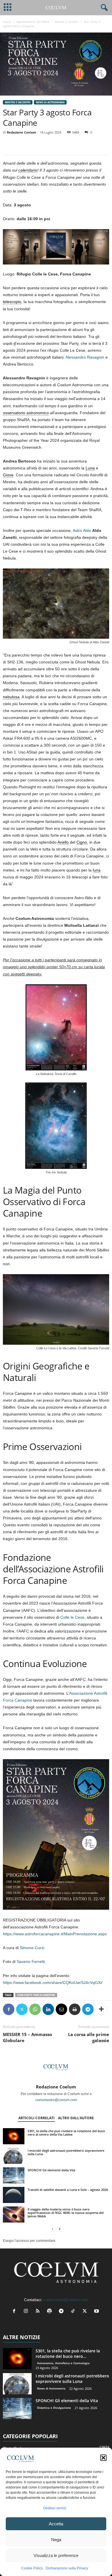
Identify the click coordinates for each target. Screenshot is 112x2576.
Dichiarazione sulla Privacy (67, 2568)
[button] (103, 2458)
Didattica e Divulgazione (54, 2408)
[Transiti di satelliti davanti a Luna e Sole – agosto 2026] (14, 2195)
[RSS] (39, 2312)
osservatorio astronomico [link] (26, 413)
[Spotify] (51, 2312)
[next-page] (59, 2229)
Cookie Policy (32, 2568)
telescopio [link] (12, 302)
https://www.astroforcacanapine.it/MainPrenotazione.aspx (55, 1934)
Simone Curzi (32, 1948)
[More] (101, 2009)
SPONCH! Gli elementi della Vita (51, 2170)
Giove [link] (8, 475)
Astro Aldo (82, 530)
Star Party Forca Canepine (36, 1995)
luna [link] (97, 870)
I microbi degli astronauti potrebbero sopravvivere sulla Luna (66, 2152)
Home (7, 22)
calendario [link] (28, 170)
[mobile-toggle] (8, 8)
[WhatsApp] (35, 2009)
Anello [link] (63, 842)
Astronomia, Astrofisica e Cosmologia (63, 2363)
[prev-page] (53, 2229)
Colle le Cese (72, 1617)
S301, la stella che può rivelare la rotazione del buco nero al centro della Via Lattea (66, 2133)
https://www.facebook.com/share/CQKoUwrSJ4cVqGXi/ (53, 1983)
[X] (22, 2009)
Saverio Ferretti (31, 1962)
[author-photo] (56, 2067)
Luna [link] (90, 468)
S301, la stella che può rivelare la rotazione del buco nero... (68, 2354)
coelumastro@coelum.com (56, 2100)
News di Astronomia (50, 102)
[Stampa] (75, 2009)
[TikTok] (74, 2312)
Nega (56, 2540)
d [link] (15, 343)
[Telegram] (88, 2009)
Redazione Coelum (22, 132)
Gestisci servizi (55, 2508)
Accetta (56, 2524)
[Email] (61, 2009)
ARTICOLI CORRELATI (36, 2118)
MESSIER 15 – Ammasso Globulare (27, 2037)
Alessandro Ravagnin (85, 357)
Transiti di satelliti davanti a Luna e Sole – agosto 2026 (68, 2190)
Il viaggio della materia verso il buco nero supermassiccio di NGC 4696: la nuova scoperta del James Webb (66, 2213)
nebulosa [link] (11, 697)
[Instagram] (27, 2312)
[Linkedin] (48, 2009)
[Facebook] (9, 2009)
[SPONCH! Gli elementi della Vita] (14, 2175)
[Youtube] (97, 2312)
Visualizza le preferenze (56, 2555)
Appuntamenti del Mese (33, 22)
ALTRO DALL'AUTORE (76, 2118)
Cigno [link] (82, 842)
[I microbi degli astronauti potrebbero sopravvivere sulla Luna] (14, 2156)
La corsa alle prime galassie (89, 2037)
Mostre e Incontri (67, 22)
